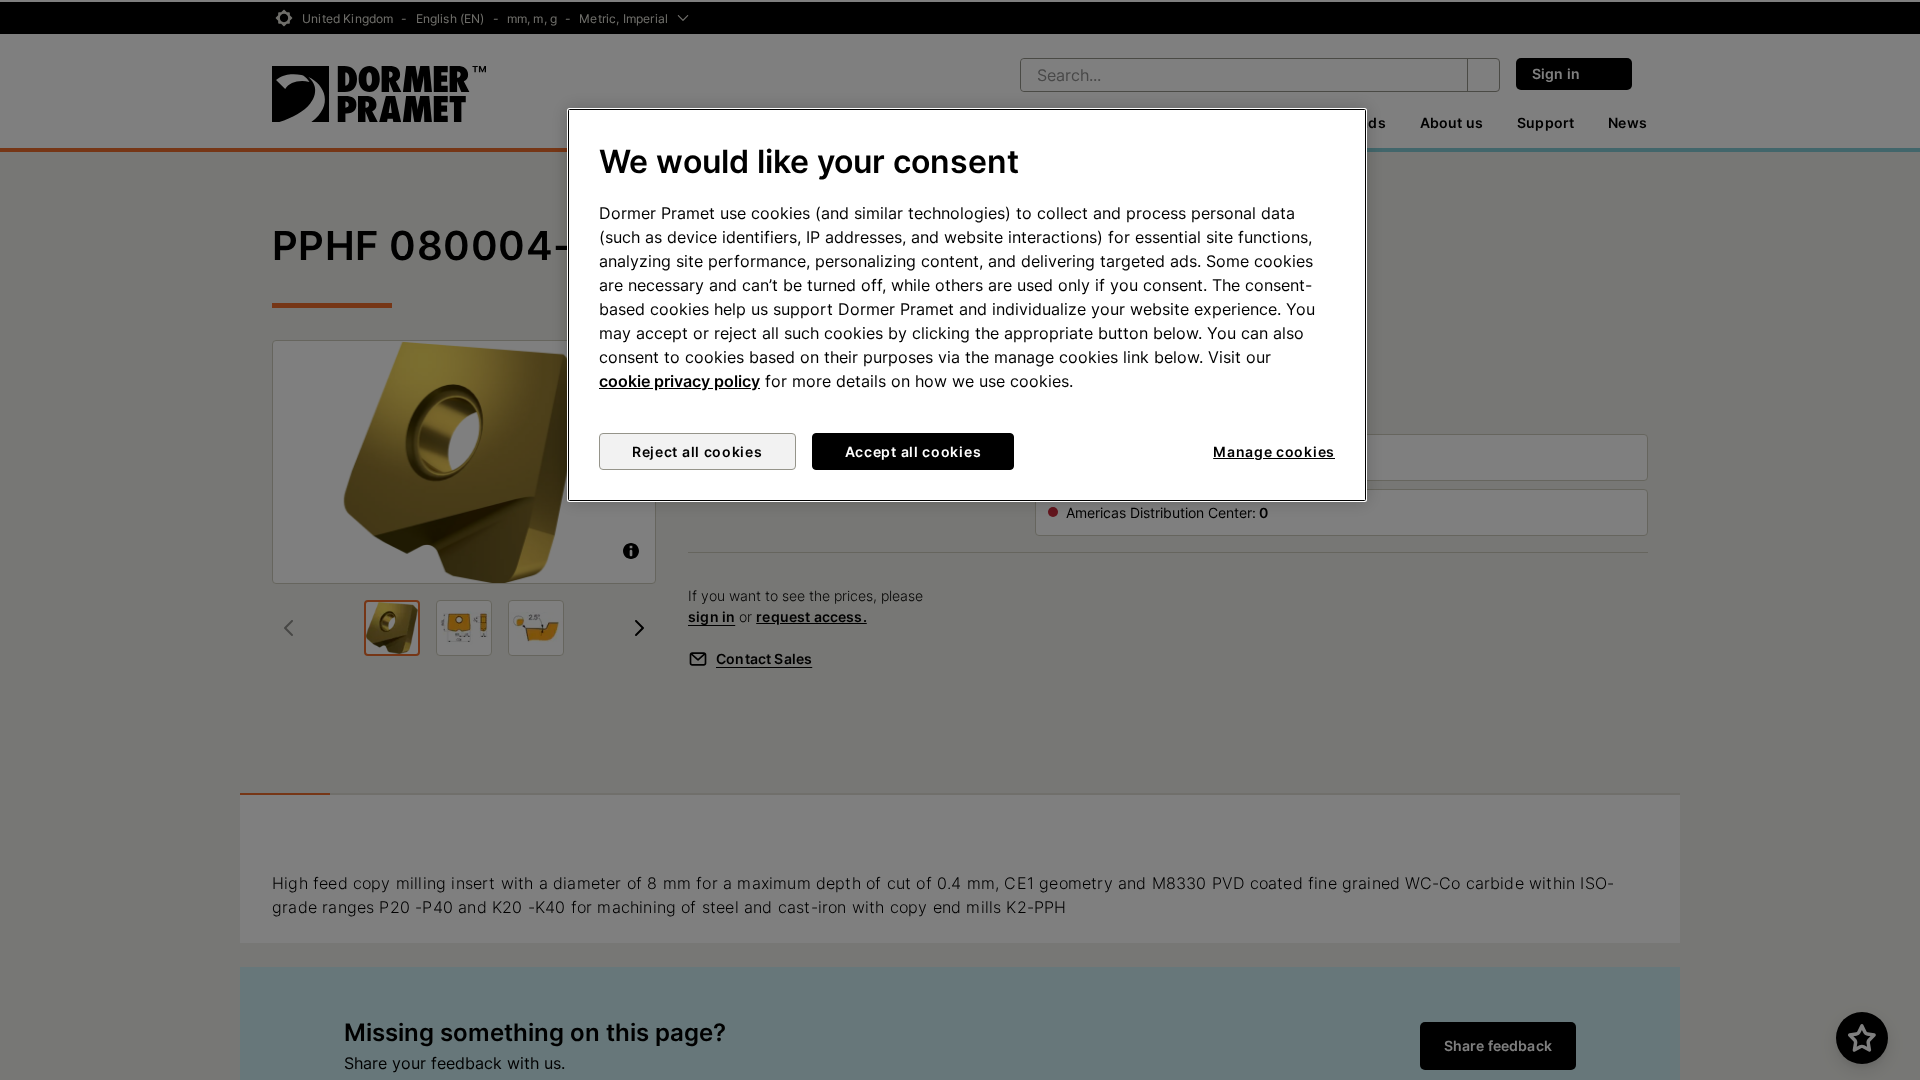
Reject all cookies (697, 451)
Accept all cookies (913, 451)
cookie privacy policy (679, 381)
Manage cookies (1274, 451)
